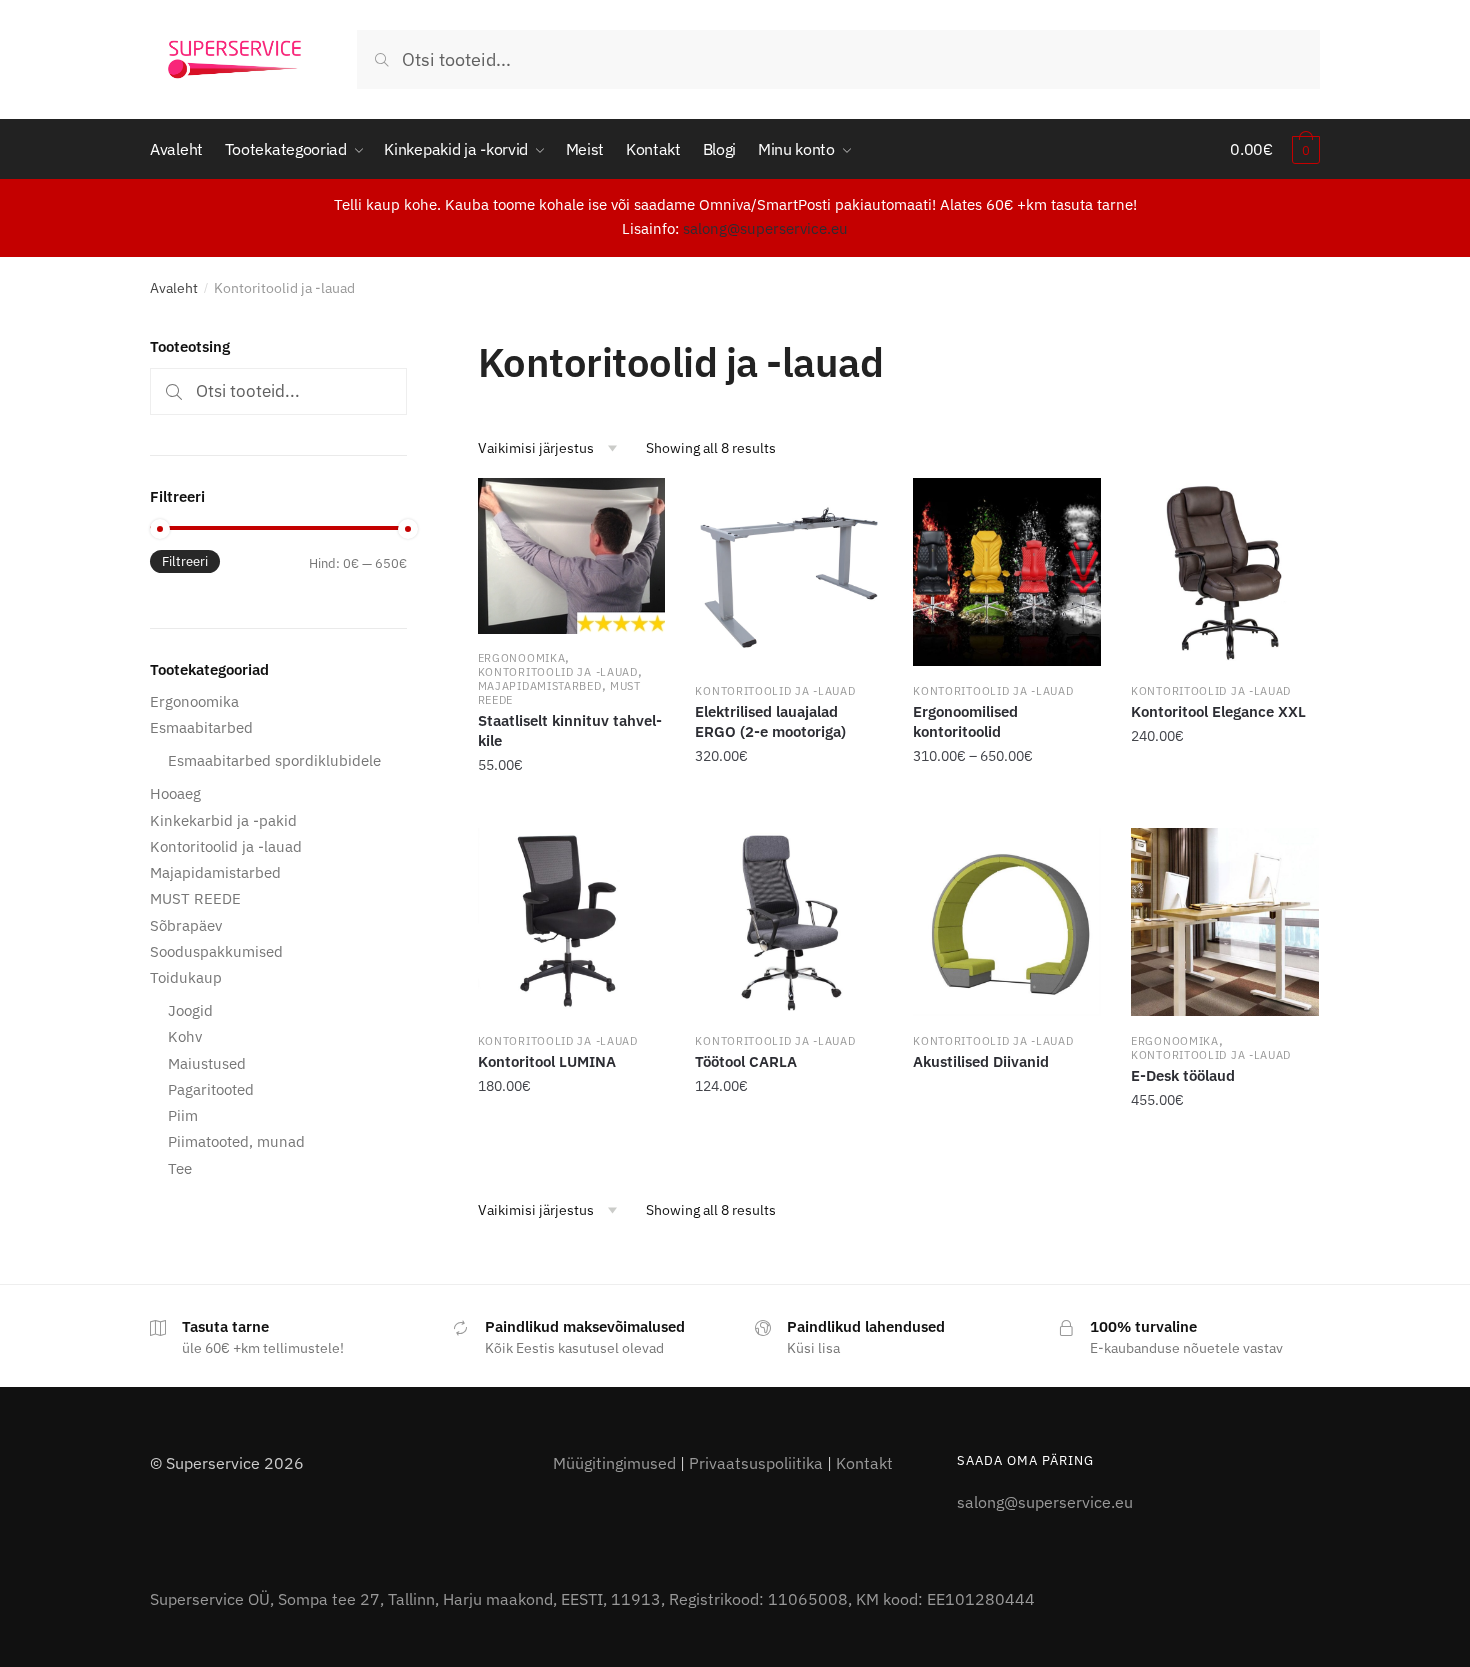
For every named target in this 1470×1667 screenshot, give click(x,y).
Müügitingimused (614, 1463)
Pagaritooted (211, 1089)
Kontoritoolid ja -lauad (558, 672)
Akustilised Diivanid (981, 1061)
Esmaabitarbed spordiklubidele (274, 760)
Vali (1007, 810)
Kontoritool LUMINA (547, 1061)
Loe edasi (1007, 1144)
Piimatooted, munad (236, 1141)
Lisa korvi (572, 810)
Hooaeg (175, 793)
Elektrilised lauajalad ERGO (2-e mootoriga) (770, 721)
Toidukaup (186, 977)
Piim (183, 1115)
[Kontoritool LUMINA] (572, 922)
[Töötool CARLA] (789, 922)
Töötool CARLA (746, 1061)
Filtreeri (185, 561)
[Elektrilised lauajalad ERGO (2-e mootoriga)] (789, 572)
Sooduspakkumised (216, 951)
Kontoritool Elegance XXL (1218, 711)
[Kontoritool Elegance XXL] (1225, 572)
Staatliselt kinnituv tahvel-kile (570, 730)
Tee (180, 1168)
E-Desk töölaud (1183, 1075)
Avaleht (174, 288)
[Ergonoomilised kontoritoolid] (1007, 572)
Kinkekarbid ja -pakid (223, 820)
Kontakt (864, 1463)
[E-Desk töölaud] (1225, 922)
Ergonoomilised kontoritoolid (965, 721)
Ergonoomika (522, 658)
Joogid (190, 1010)
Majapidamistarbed (540, 686)
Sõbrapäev (186, 925)
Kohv (185, 1036)
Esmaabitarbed (201, 727)
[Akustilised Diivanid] (1007, 922)
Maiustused (207, 1063)
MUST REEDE (195, 898)
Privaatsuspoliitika (756, 1463)
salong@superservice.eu (765, 228)
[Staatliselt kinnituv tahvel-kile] (572, 555)
